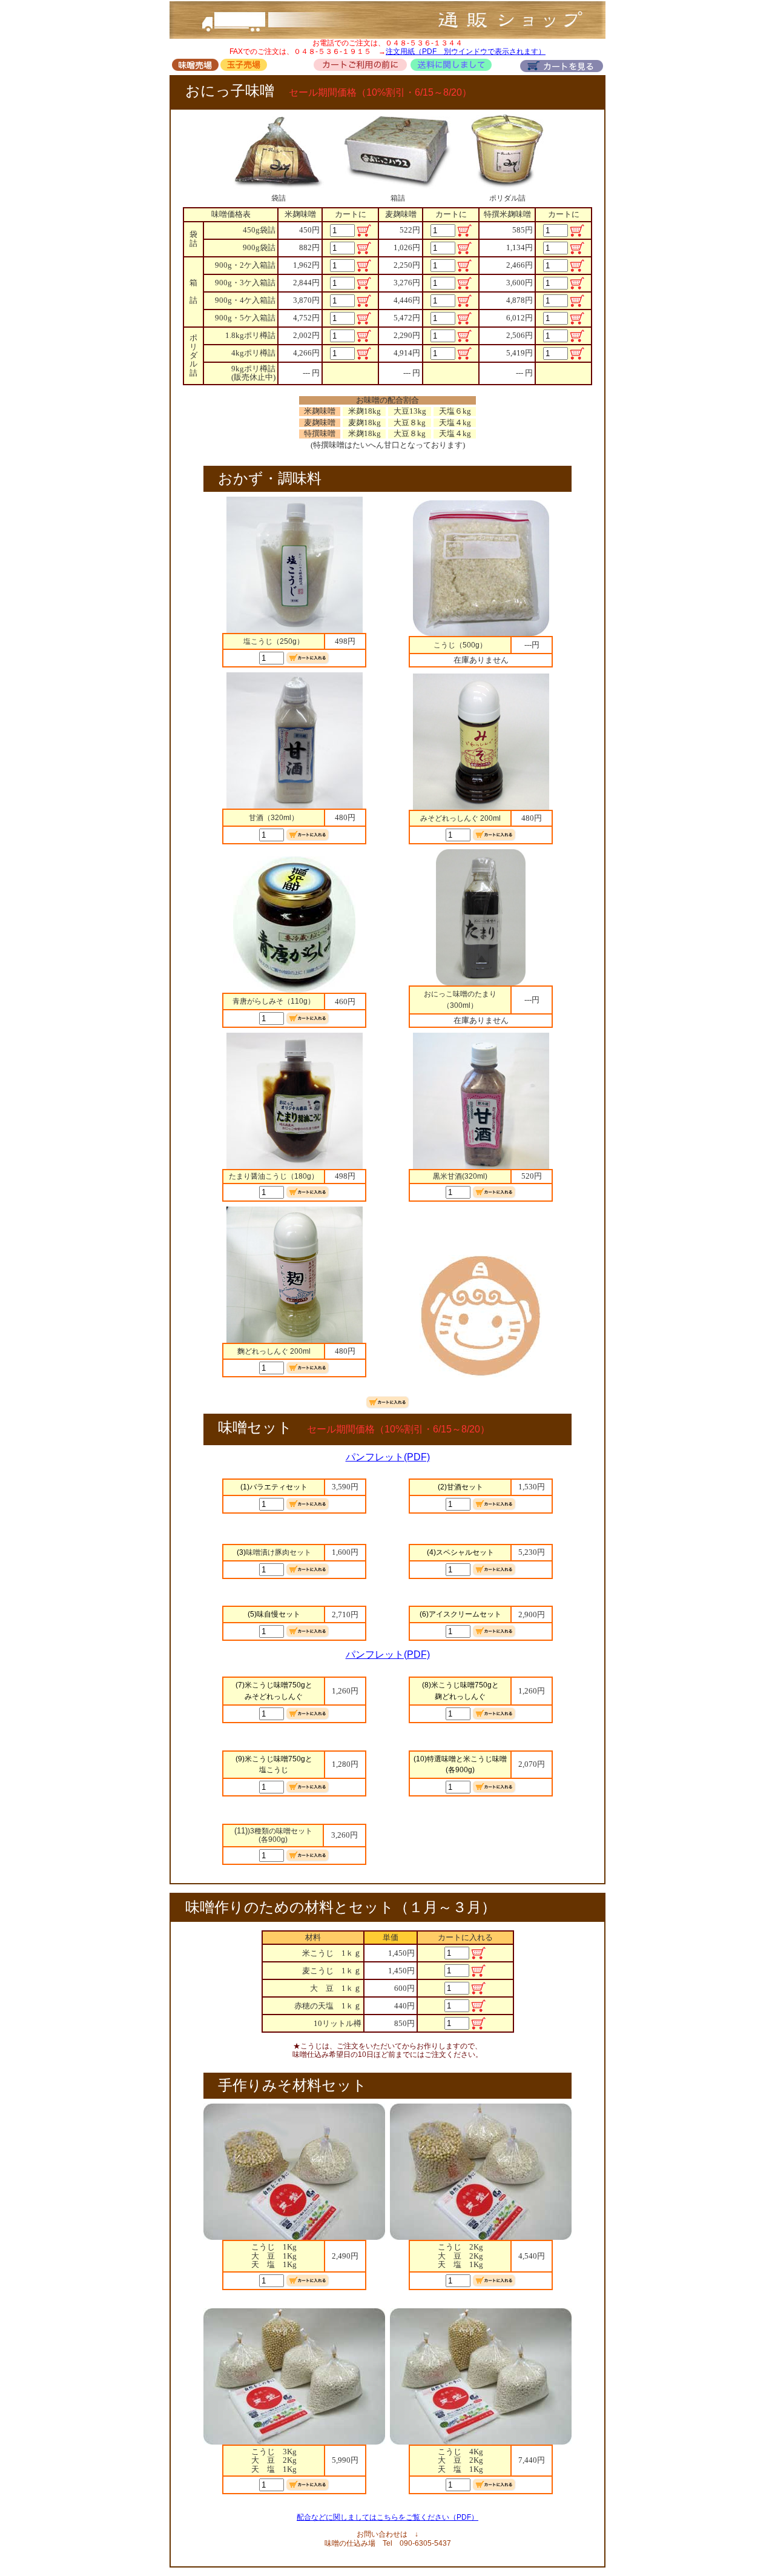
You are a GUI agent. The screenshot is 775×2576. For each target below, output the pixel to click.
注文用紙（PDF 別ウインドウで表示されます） (466, 51)
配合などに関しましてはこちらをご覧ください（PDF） (387, 2517)
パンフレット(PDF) (388, 1457)
